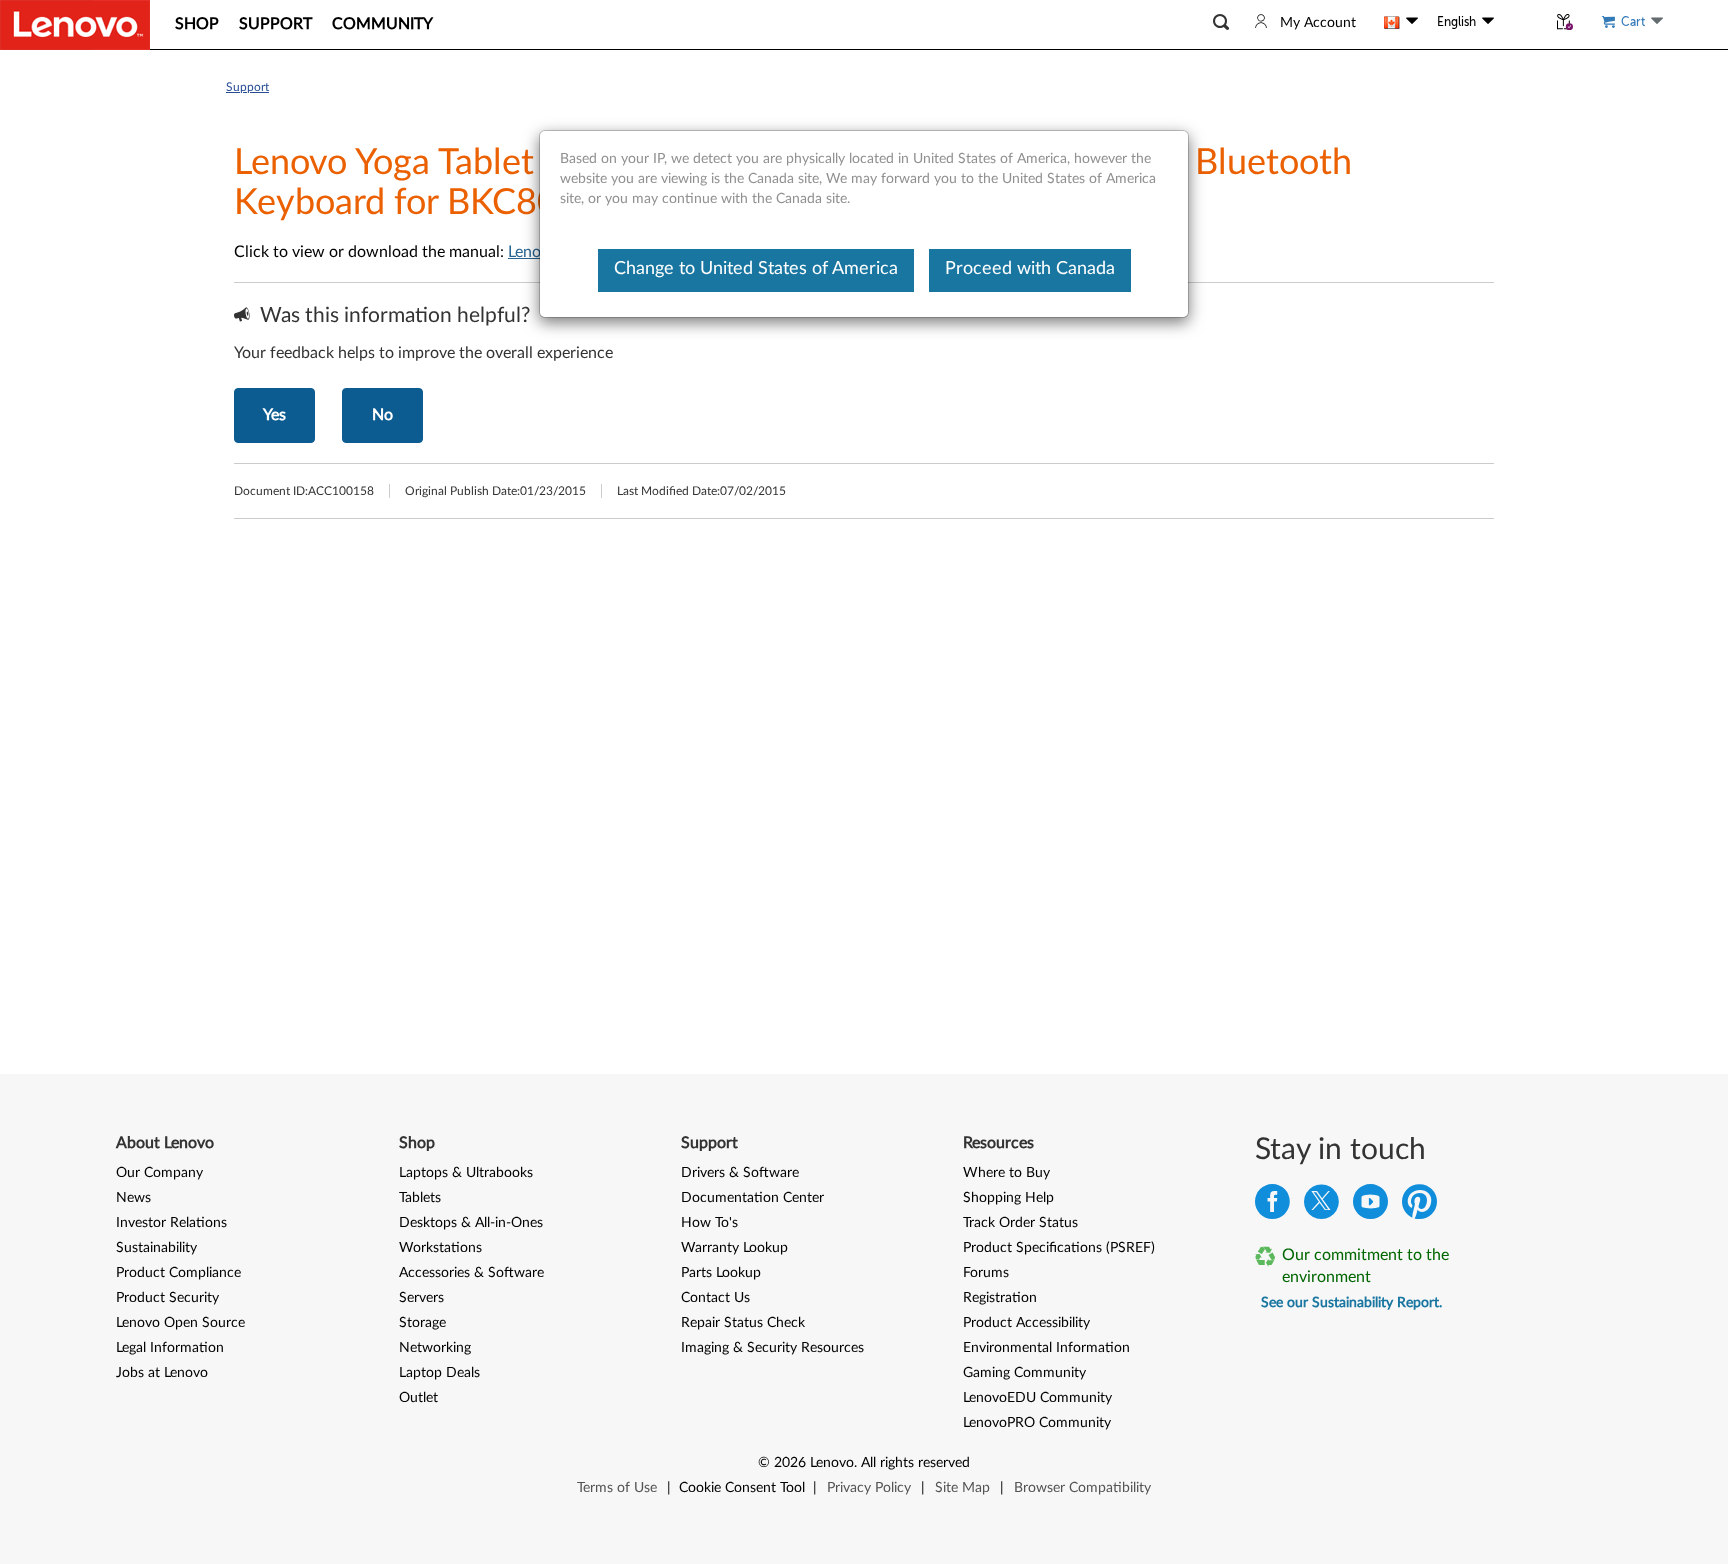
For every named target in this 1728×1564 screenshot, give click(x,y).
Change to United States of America (756, 269)
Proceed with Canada (1030, 269)
